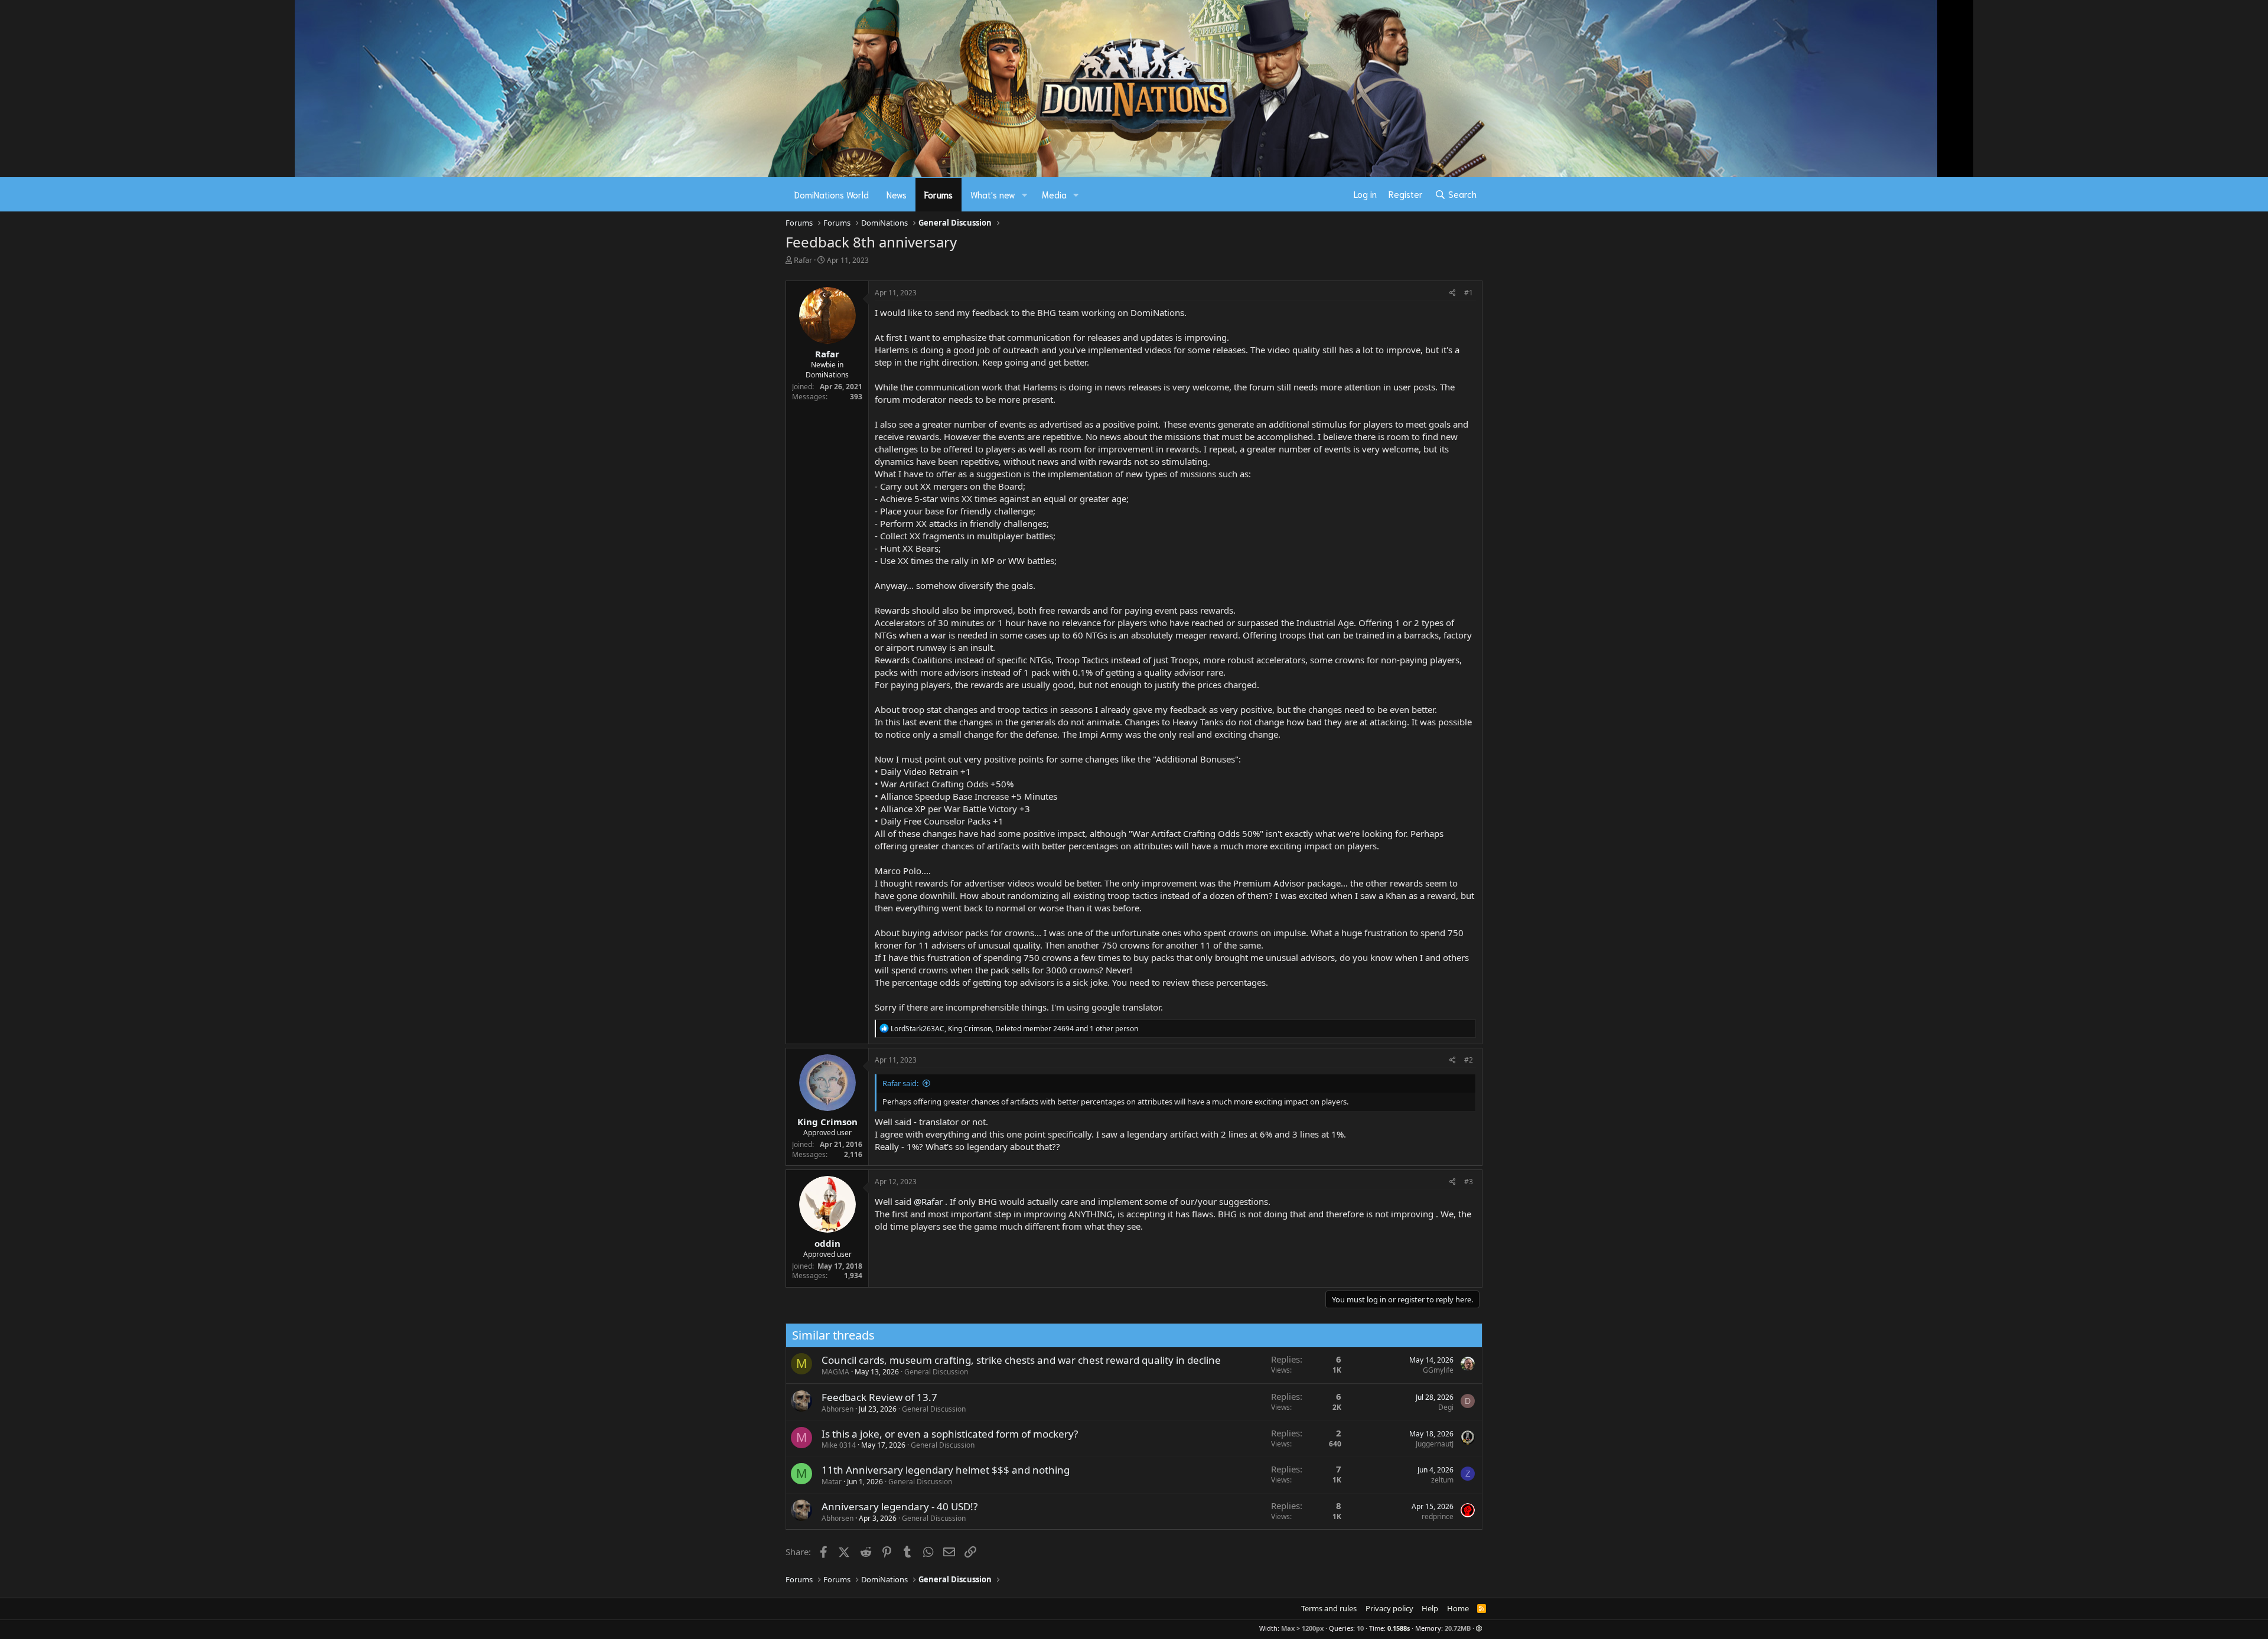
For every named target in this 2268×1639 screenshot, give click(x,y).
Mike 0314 (839, 1445)
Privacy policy (1389, 1608)
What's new (993, 194)
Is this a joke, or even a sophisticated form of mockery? (950, 1434)
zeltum (1442, 1480)
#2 (1469, 1060)
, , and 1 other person (1014, 1029)
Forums (939, 194)
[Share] (1453, 293)
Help (1430, 1608)
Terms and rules (1329, 1608)
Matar (832, 1482)
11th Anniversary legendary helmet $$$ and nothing (946, 1470)
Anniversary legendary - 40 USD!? (900, 1506)
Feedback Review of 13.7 (879, 1397)
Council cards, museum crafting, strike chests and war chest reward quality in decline (1021, 1360)
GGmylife (1438, 1370)
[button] (1025, 195)
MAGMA (835, 1372)
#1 (1469, 293)
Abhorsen (838, 1409)
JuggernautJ (1435, 1444)
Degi (1446, 1407)
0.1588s (1399, 1628)
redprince (1438, 1516)
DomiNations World (832, 194)
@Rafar (928, 1201)
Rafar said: (900, 1083)
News (897, 194)
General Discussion (936, 1372)
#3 (1469, 1182)
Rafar (803, 260)
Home (1458, 1608)
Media (1054, 194)
